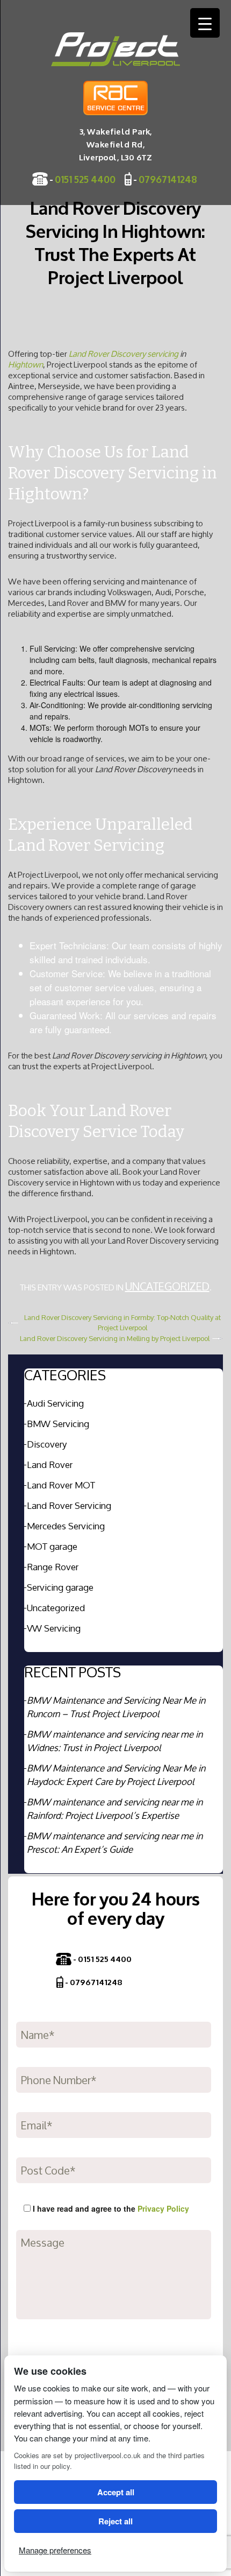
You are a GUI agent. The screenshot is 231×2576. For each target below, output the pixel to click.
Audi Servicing (55, 1403)
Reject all (115, 2521)
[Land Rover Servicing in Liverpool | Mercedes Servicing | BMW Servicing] (115, 49)
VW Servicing (54, 1628)
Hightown (26, 365)
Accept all (116, 2492)
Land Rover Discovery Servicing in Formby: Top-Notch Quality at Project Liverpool (122, 1323)
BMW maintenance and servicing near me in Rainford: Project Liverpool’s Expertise (115, 1809)
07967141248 (168, 179)
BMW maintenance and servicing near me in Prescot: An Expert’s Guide (115, 1843)
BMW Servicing (58, 1424)
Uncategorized (167, 1286)
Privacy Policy (163, 2208)
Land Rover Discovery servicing (124, 354)
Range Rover (53, 1567)
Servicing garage (60, 1587)
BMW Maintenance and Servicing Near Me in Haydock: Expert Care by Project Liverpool (116, 1775)
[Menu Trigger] (205, 23)
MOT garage (52, 1546)
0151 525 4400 (85, 179)
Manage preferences (55, 2550)
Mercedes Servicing (66, 1526)
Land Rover (50, 1465)
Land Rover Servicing (69, 1505)
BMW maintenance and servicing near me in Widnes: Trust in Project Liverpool (115, 1741)
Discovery (47, 1444)
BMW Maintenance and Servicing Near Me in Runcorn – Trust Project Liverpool (116, 1707)
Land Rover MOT (61, 1485)
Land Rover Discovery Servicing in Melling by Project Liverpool (115, 1339)
